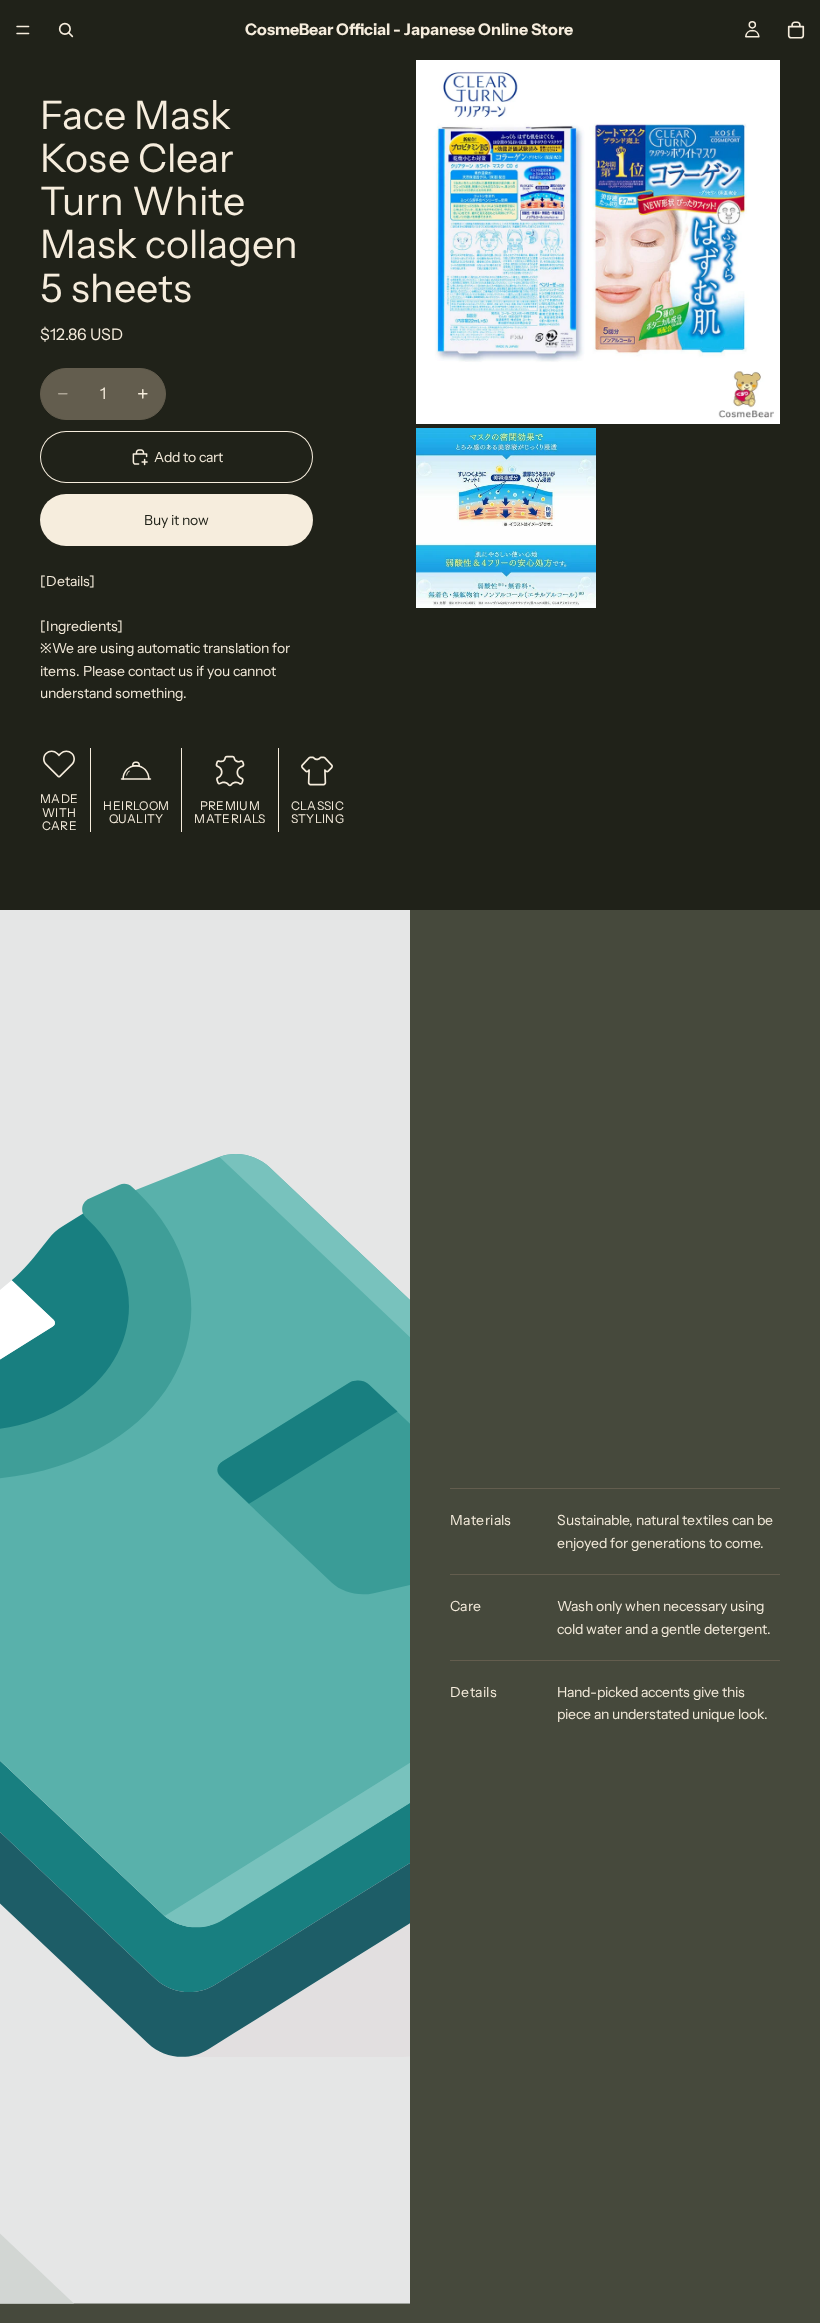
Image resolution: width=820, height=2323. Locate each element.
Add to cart (188, 457)
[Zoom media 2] (506, 518)
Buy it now (176, 520)
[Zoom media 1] (598, 242)
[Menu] (23, 30)
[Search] (66, 30)
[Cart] (796, 30)
